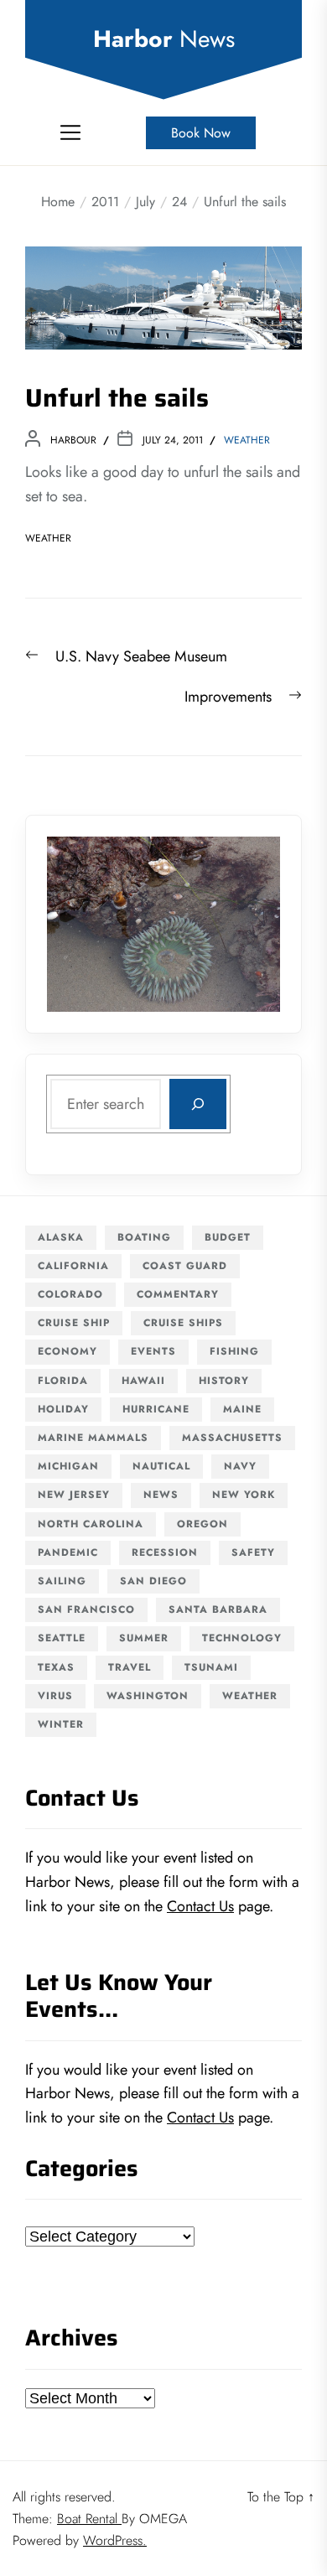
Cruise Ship (74, 1323)
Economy (67, 1351)
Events (153, 1351)
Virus (55, 1696)
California (73, 1266)
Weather (247, 440)
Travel (130, 1667)
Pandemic (68, 1552)
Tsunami (211, 1667)
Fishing (234, 1351)
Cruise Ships (183, 1323)
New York (244, 1495)
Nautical (161, 1466)
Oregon (202, 1524)
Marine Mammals (93, 1438)
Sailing (62, 1581)
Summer (144, 1638)
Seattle (62, 1638)
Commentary (178, 1294)
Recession (165, 1552)
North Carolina (91, 1524)
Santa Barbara (218, 1609)
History (224, 1381)
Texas (56, 1667)
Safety (253, 1552)
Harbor (164, 39)
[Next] (246, 924)
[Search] (198, 1104)
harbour (73, 440)
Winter (61, 1724)
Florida (63, 1381)
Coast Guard (185, 1266)
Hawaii (143, 1381)
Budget (228, 1237)
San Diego (153, 1581)
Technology (242, 1638)
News (161, 1495)
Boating (144, 1237)
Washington (148, 1696)
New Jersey (74, 1495)
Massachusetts (232, 1438)
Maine (242, 1409)
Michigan (68, 1466)
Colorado (70, 1294)
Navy (240, 1466)
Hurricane (156, 1409)
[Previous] (81, 924)
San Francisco (86, 1609)
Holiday (63, 1409)
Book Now (201, 133)
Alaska (61, 1237)
